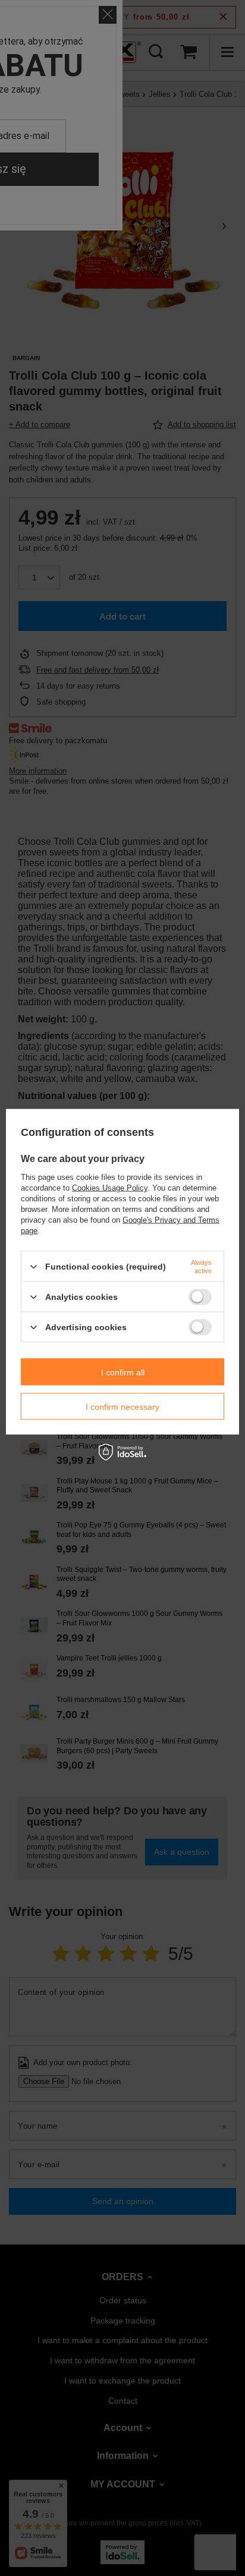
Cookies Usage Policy (110, 1188)
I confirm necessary (122, 1406)
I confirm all (123, 1372)
